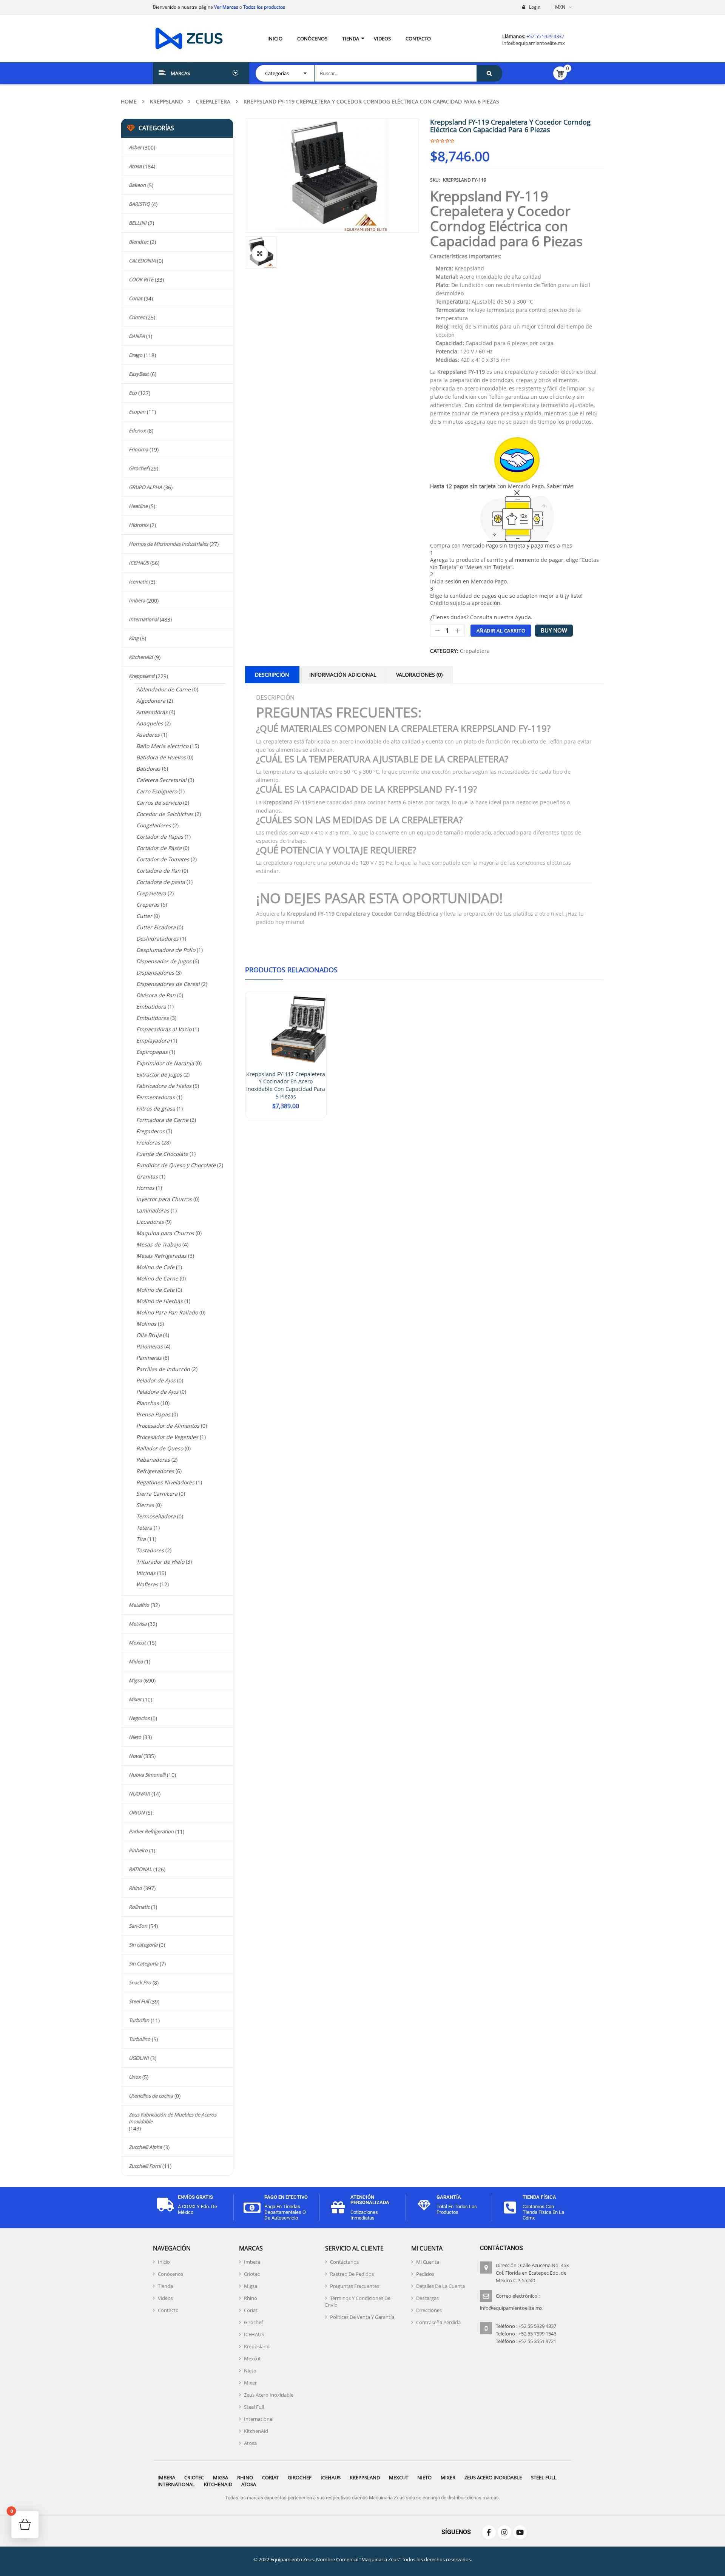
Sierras (145, 1505)
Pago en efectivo (286, 2197)
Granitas (147, 1176)
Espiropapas (152, 1052)
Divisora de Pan (156, 995)
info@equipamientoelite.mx (534, 43)
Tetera (144, 1528)
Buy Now (554, 630)
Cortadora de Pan (158, 871)
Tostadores (150, 1550)
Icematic (138, 582)
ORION (137, 1812)
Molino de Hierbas (160, 1301)
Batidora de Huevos (161, 757)
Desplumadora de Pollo (166, 950)
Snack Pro (140, 1982)
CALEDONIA (142, 261)
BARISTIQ (139, 204)
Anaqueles (150, 723)
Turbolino (140, 2039)
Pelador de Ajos (156, 1380)
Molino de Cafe (155, 1267)
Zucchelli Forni (145, 2166)
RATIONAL (140, 1869)
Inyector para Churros (164, 1199)
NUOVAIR (139, 1794)
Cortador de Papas (160, 837)
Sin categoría (143, 1945)
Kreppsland (166, 101)
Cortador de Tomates (163, 859)
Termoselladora (156, 1516)
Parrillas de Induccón (163, 1369)
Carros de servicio (159, 803)
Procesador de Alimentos (168, 1426)
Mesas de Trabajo (159, 1244)
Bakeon (137, 185)
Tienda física (539, 2197)
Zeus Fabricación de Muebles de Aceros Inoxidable (173, 2118)
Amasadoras (152, 712)
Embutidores (153, 1018)
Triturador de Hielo (160, 1562)
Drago (136, 355)
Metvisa (138, 1624)
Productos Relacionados (291, 970)
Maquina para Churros (165, 1233)
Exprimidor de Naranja (165, 1063)
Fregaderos (150, 1131)
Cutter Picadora (156, 927)
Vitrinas (146, 1573)
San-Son (138, 1926)
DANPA (137, 336)
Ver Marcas (226, 7)
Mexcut (137, 1643)
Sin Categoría (143, 1964)
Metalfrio (139, 1605)
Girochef (138, 468)
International (143, 619)
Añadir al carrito (501, 631)
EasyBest (139, 374)
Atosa (135, 166)
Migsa (135, 1680)
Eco (133, 393)
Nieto (135, 1737)
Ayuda (523, 617)
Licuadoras (150, 1222)
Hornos (145, 1188)
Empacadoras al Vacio (164, 1029)
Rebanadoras (153, 1460)
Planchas (148, 1403)
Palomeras (150, 1346)
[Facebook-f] (489, 2532)
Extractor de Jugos (159, 1074)
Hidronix (139, 525)
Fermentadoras (156, 1097)
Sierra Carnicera (157, 1494)
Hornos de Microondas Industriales (168, 544)
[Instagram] (504, 2532)
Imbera (137, 600)
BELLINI (138, 223)
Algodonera (151, 701)
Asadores (148, 735)
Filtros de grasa (156, 1108)
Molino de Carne (157, 1278)
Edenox (137, 430)
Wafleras (147, 1584)
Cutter (144, 916)
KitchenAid (141, 657)
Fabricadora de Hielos (164, 1086)
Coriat (136, 298)
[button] (260, 253)
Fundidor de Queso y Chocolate (176, 1165)
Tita (141, 1539)
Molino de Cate (155, 1290)
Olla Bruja (149, 1335)
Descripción (272, 675)
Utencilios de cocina (151, 2096)
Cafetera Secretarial (161, 780)
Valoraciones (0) (419, 675)
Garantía (449, 2197)
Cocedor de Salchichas (165, 814)
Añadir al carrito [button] (286, 1117)
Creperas (148, 905)
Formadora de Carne (162, 1120)
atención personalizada (370, 2200)
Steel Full (139, 2001)
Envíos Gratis (195, 2197)
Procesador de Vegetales (167, 1437)
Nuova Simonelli (147, 1775)
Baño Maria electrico (162, 746)
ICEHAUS (139, 563)
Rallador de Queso (160, 1448)
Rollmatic (139, 1907)
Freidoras (148, 1142)
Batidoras (148, 769)
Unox (135, 2077)
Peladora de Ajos (157, 1392)
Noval (135, 1756)
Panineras (149, 1358)
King (134, 638)
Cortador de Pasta (159, 848)
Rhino (135, 1888)
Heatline (138, 506)
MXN (560, 7)
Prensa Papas (153, 1414)
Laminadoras (153, 1210)
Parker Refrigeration (151, 1831)
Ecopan (137, 412)
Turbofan (139, 2020)
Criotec (137, 317)
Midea (136, 1661)
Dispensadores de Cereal (168, 984)
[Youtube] (520, 2532)
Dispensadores (155, 973)
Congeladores (154, 825)
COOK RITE (141, 279)
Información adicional (343, 675)
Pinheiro (138, 1850)
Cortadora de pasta (161, 882)
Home (129, 101)
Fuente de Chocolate (162, 1154)
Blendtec (139, 242)
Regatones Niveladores (165, 1482)
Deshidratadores (157, 939)
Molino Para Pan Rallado (167, 1312)
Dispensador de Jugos (164, 961)
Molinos (146, 1324)
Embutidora (151, 1006)
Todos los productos (264, 7)
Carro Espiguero (157, 791)
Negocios (139, 1718)
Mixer (135, 1699)
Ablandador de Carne (164, 689)
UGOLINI (139, 2058)
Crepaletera (213, 101)
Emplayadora (153, 1040)
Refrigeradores (155, 1471)
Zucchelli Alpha (145, 2147)
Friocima (138, 449)
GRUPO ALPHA (145, 487)
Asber (135, 147)
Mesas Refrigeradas (161, 1256)
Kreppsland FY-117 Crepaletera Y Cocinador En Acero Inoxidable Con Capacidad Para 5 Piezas (286, 1085)
